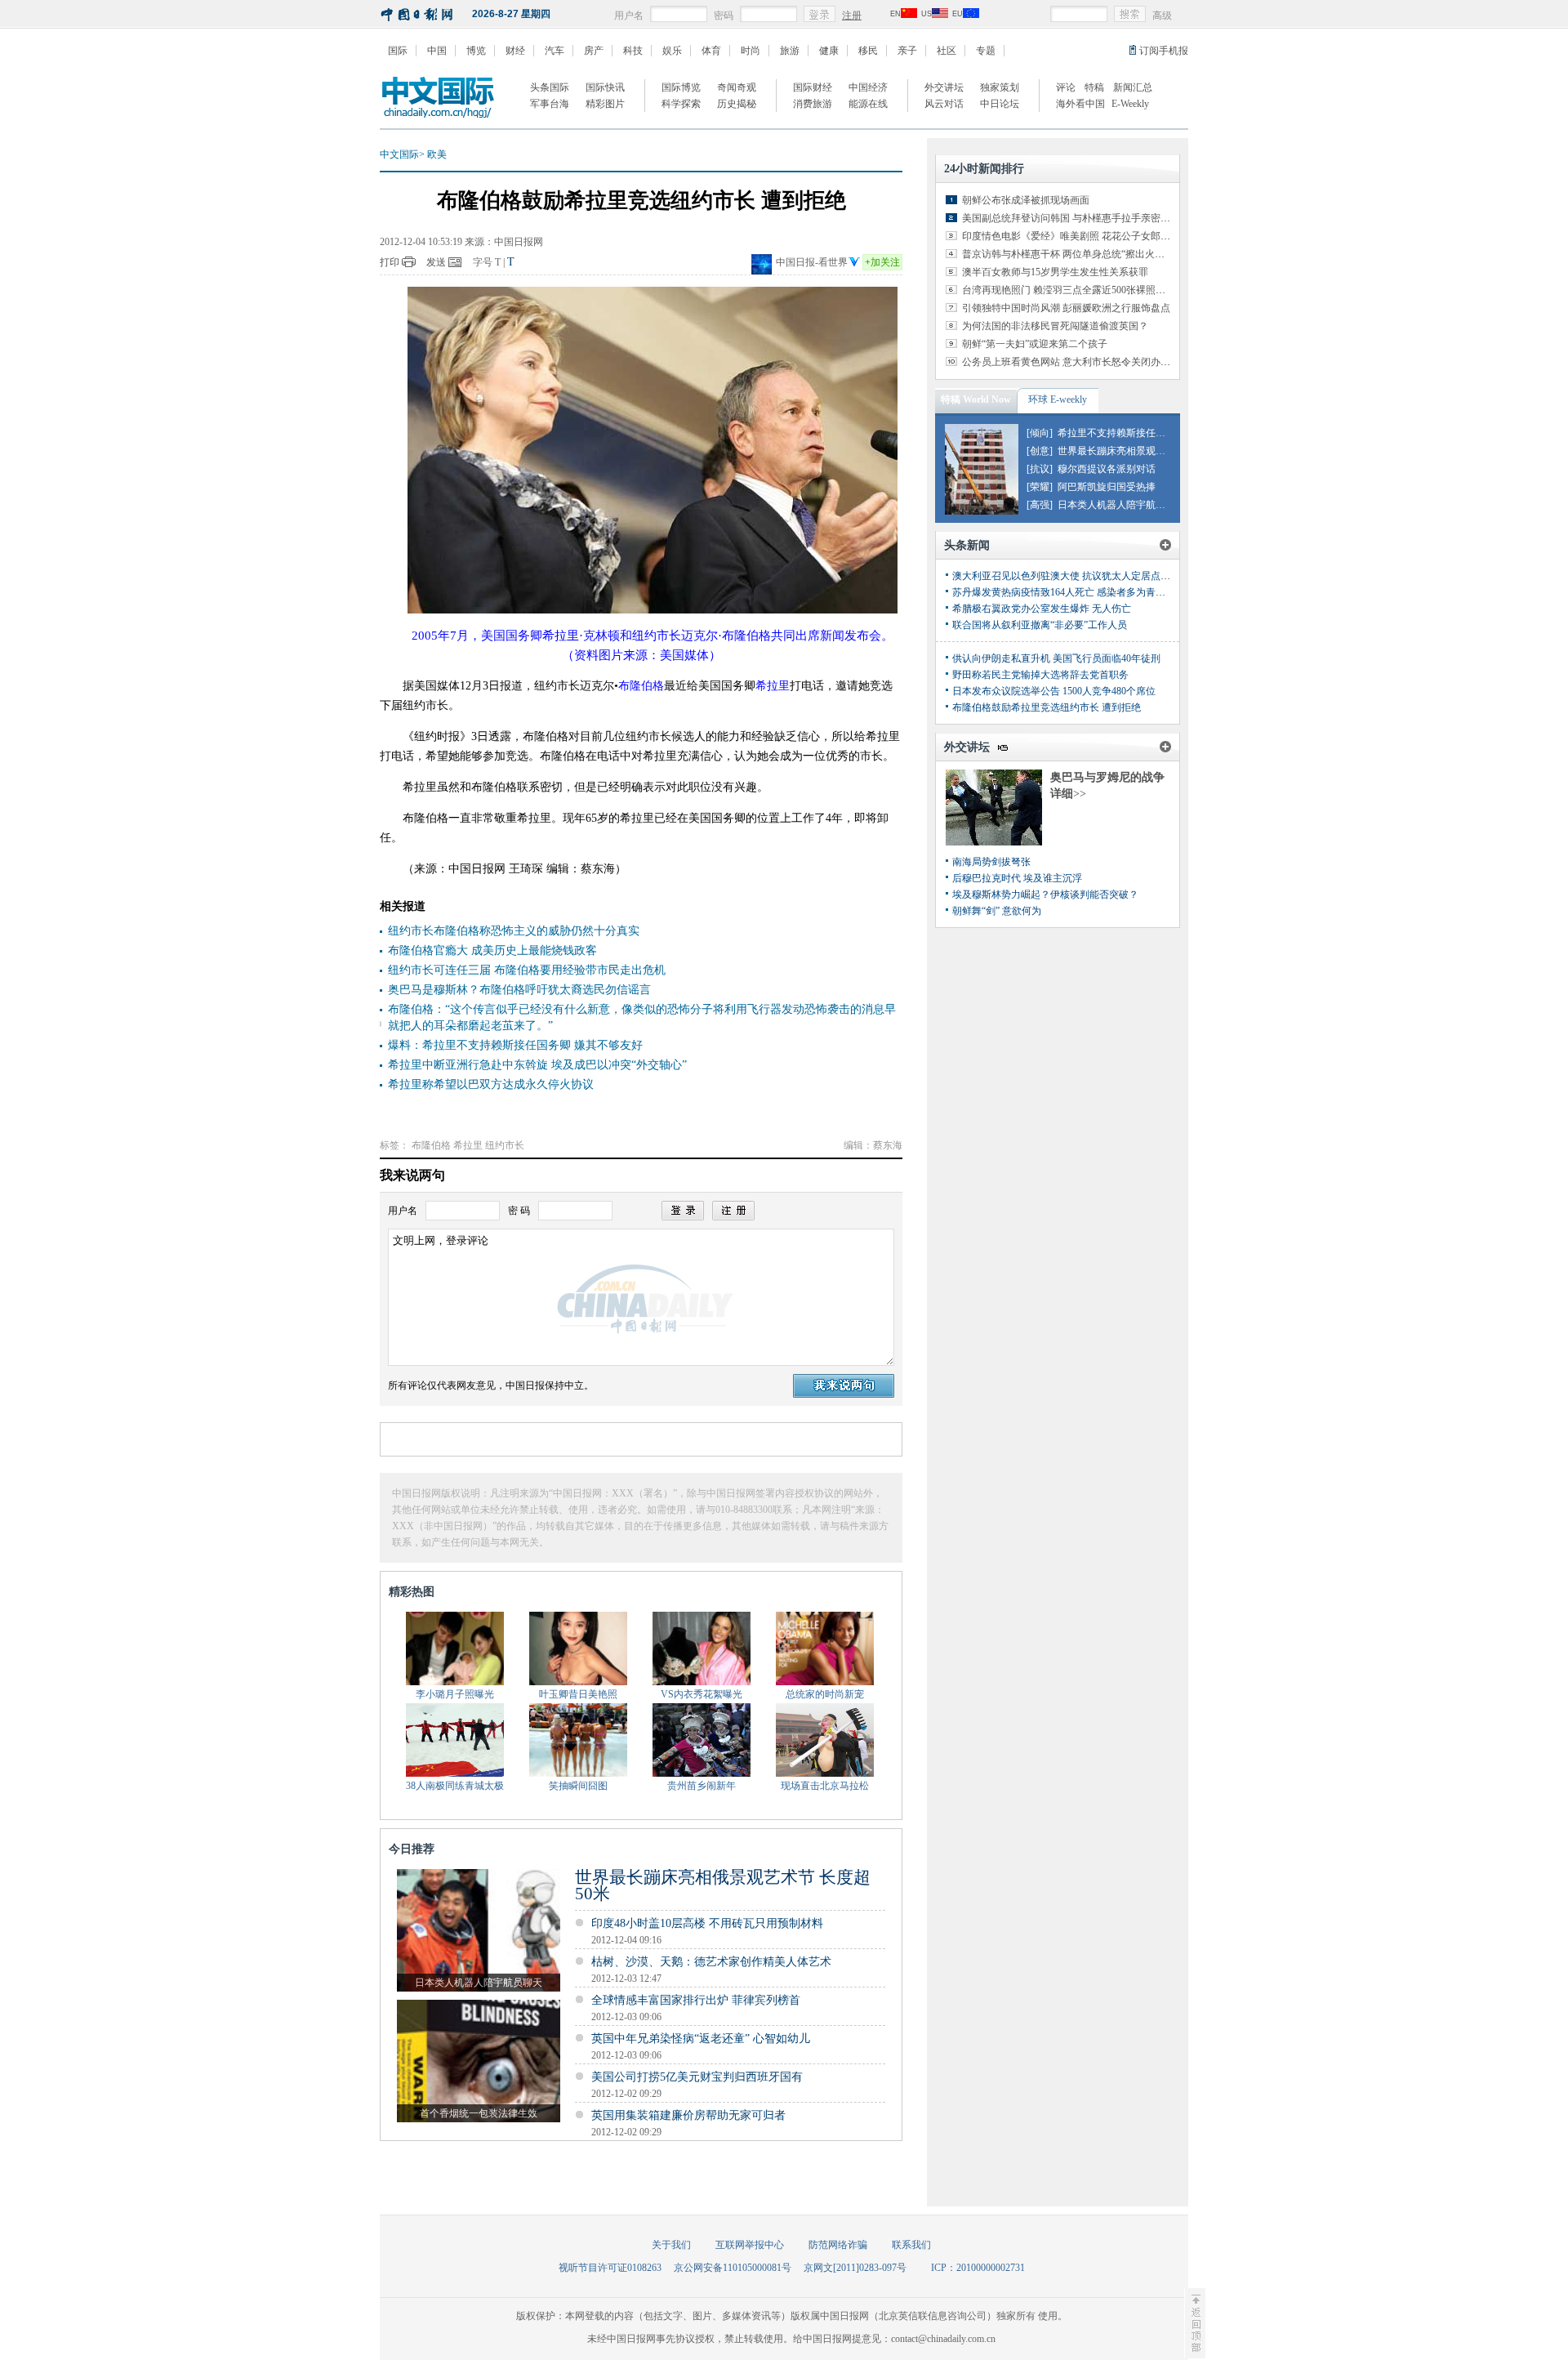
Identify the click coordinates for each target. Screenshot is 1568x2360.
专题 (986, 51)
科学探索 (681, 104)
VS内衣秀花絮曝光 (702, 1694)
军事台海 (550, 104)
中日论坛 (1000, 104)
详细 (1068, 794)
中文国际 (399, 154)
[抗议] (1040, 469)
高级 (1162, 16)
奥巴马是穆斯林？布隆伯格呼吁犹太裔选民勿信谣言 (519, 990)
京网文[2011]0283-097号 (855, 2268)
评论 (1066, 87)
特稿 (1094, 87)
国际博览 (681, 87)
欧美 (437, 154)
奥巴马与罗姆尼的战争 (1107, 777)
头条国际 (550, 87)
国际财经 (813, 87)
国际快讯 (605, 87)
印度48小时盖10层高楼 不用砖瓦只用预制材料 (707, 1923)
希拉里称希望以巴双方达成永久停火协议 (491, 1084)
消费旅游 (813, 104)
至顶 (1195, 2323)
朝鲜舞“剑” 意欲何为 (997, 911)
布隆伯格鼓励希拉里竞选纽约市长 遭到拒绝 (1047, 707)
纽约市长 (505, 1145)
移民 (868, 51)
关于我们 (671, 2245)
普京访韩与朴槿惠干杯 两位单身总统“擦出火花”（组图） (1085, 254)
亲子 (907, 51)
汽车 (555, 51)
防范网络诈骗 (838, 2245)
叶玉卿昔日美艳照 (578, 1694)
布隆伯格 (431, 1145)
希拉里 (468, 1145)
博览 (476, 51)
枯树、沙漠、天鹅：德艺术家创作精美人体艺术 (711, 1962)
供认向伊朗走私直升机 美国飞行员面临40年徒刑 (1056, 658)
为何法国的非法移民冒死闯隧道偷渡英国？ (1055, 326)
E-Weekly (1130, 104)
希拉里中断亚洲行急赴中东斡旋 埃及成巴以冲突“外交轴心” (537, 1065)
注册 (852, 16)
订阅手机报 (1164, 51)
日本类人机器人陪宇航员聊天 (479, 1983)
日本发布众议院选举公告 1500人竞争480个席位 (1054, 691)
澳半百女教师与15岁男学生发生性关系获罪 (1055, 272)
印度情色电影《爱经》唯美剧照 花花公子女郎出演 (1071, 236)
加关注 (882, 262)
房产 (594, 51)
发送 (436, 262)
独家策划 (1000, 87)
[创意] (1040, 451)
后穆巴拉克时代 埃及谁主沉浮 (1017, 878)
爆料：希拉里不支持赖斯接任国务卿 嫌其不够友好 (515, 1045)
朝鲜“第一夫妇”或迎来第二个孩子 (1035, 344)
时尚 (751, 51)
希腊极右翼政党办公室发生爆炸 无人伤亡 (1042, 609)
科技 (633, 51)
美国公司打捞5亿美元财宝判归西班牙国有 (697, 2077)
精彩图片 (605, 104)
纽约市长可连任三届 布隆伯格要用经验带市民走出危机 (527, 970)
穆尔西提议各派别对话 (1107, 469)
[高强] (1040, 505)
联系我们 (911, 2245)
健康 (829, 51)
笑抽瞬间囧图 (578, 1786)
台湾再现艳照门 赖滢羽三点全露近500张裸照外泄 (1069, 290)
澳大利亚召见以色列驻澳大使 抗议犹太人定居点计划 (1066, 576)
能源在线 (868, 104)
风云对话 (944, 104)
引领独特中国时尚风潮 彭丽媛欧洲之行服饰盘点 (1066, 308)
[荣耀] (1040, 487)
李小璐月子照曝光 (455, 1694)
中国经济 (868, 87)
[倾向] (1040, 433)
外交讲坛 (944, 87)
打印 (390, 262)
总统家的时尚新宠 (825, 1694)
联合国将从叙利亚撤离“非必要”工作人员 (1040, 625)
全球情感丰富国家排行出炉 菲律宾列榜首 (696, 2000)
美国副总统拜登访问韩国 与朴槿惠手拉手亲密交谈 (1071, 218)
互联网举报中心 (750, 2245)
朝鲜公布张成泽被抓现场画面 (1026, 200)
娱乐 (672, 51)
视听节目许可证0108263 (610, 2268)
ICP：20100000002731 (978, 2268)
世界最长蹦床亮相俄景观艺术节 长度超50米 (723, 1885)
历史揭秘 (737, 104)
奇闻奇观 (737, 87)
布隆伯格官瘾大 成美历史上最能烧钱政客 (492, 950)
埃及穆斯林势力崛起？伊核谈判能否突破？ (1045, 894)
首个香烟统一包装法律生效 (479, 2113)
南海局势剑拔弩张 (991, 862)
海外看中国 (1080, 104)
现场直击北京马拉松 (825, 1786)
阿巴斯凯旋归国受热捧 (1107, 487)
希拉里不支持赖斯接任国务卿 (1121, 433)
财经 (515, 51)
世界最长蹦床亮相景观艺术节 (1121, 451)
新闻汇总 (1133, 87)
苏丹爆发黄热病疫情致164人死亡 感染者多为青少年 (1064, 592)
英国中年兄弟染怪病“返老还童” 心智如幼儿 (701, 2039)
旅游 (790, 51)
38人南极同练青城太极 (455, 1786)
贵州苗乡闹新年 (702, 1786)
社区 (947, 51)
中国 (437, 51)
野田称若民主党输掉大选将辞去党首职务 (1040, 675)
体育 (711, 51)
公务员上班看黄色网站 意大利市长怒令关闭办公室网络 (1081, 362)
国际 (398, 51)
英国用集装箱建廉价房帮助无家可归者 (688, 2115)
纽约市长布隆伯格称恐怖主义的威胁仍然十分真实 (514, 931)
